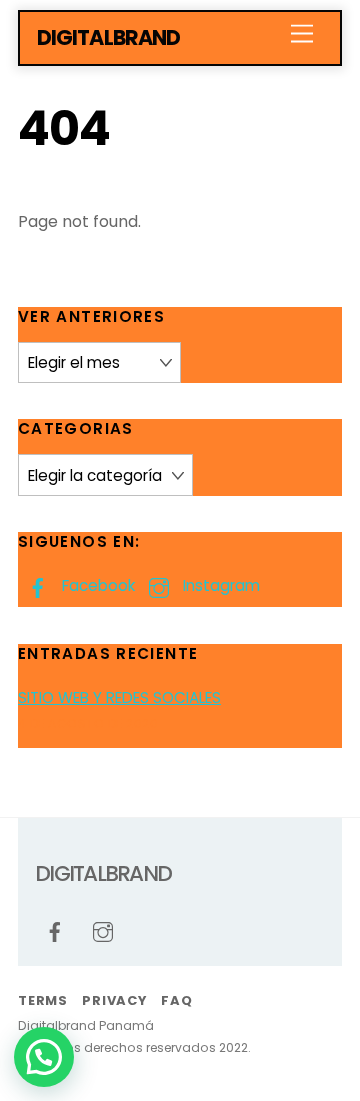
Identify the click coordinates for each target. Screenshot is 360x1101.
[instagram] (103, 930)
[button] (44, 1057)
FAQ (176, 1000)
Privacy (114, 1000)
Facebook (96, 585)
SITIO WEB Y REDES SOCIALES (119, 697)
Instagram (219, 585)
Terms (43, 1000)
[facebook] (55, 930)
